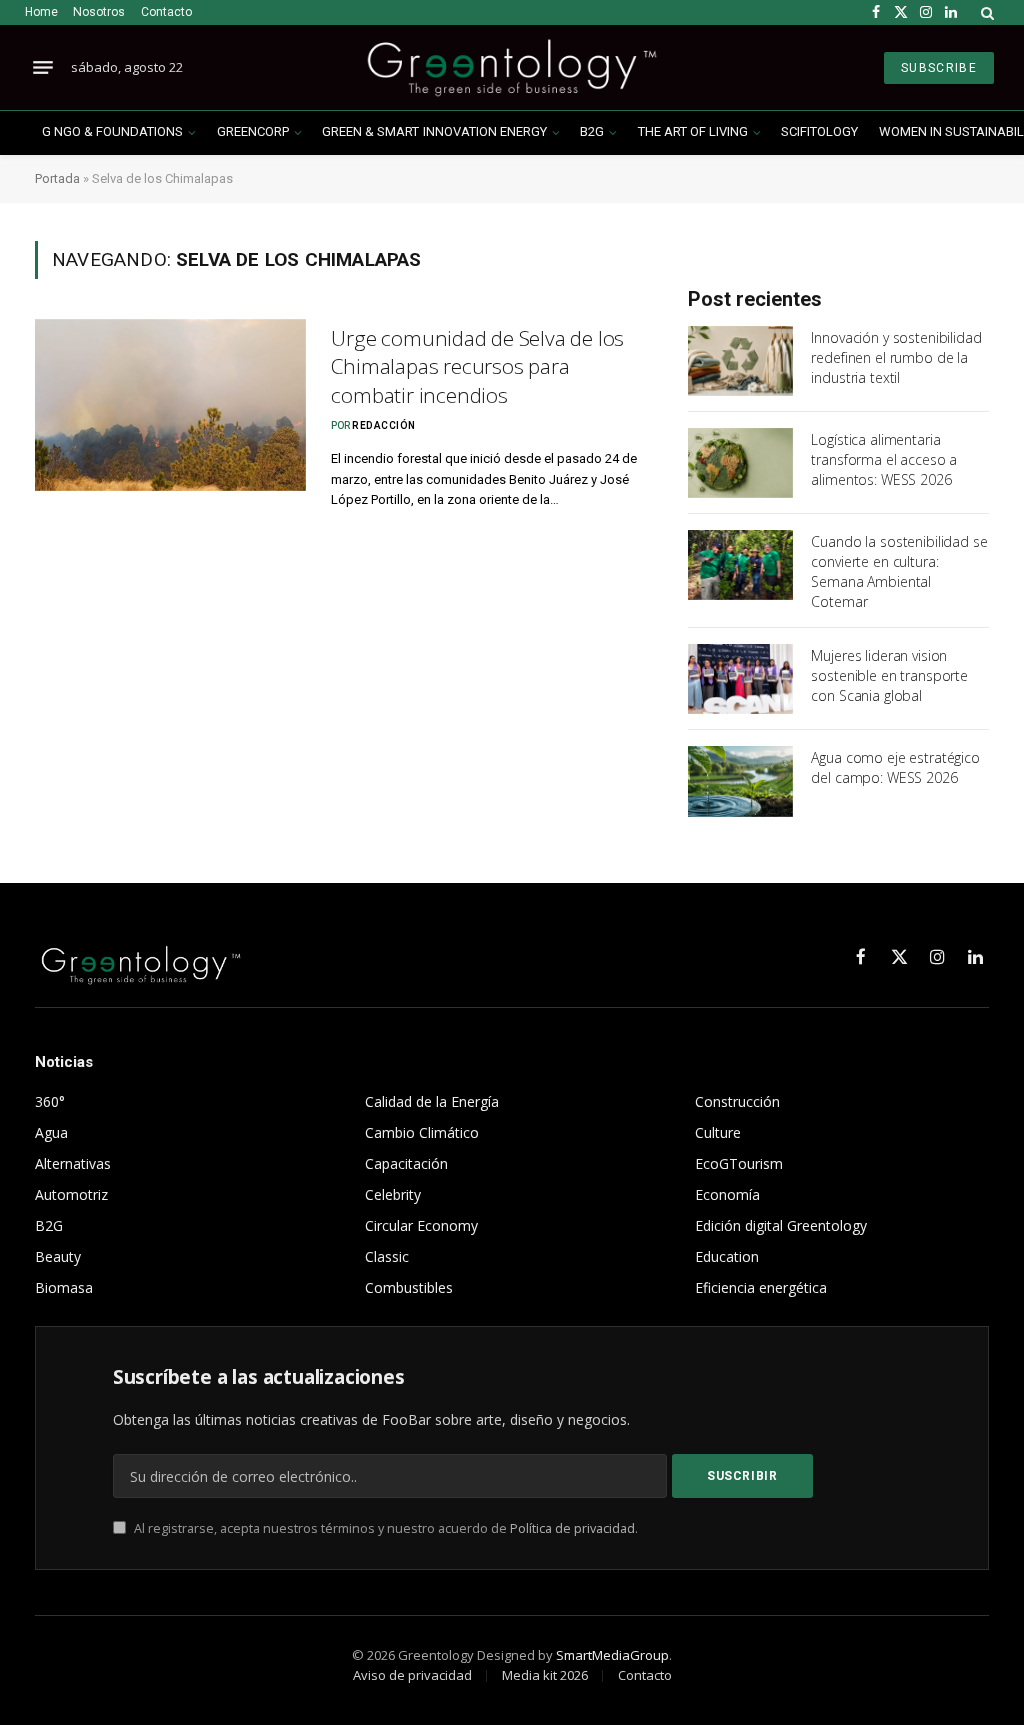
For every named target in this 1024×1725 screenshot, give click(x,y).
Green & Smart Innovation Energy (434, 131)
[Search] (985, 12)
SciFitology (819, 131)
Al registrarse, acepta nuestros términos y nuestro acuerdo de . (384, 1528)
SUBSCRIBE (939, 68)
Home (41, 12)
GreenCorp (253, 131)
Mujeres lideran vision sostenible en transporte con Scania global (889, 675)
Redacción (384, 425)
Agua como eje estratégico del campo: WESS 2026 (895, 767)
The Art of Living (693, 131)
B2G (592, 131)
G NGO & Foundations (112, 131)
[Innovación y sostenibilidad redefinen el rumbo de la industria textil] (740, 361)
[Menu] (43, 68)
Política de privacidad (572, 1528)
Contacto (166, 12)
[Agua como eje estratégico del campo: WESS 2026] (740, 781)
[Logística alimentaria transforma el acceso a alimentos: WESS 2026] (740, 463)
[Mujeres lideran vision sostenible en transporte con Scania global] (740, 679)
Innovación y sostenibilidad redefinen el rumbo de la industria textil (896, 357)
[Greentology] (511, 67)
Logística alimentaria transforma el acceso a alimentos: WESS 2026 (884, 459)
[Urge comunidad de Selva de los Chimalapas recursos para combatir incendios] (170, 405)
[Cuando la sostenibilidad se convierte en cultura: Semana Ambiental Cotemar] (740, 565)
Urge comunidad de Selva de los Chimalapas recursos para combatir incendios (477, 366)
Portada (57, 178)
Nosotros (99, 12)
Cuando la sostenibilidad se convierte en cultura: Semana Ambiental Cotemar (899, 571)
